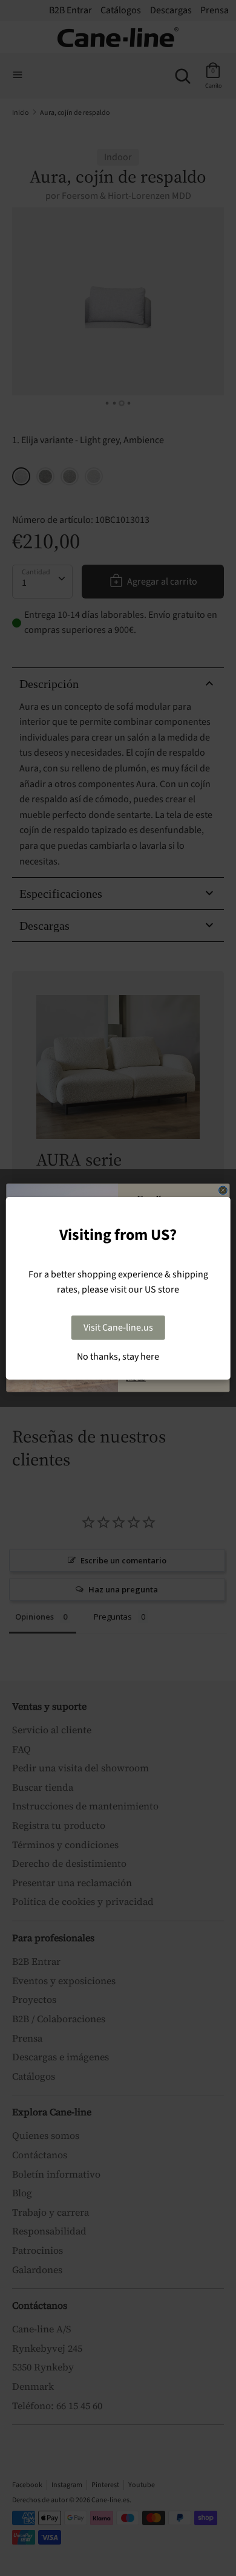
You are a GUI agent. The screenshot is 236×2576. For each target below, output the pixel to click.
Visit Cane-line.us (118, 1328)
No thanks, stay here (118, 1357)
